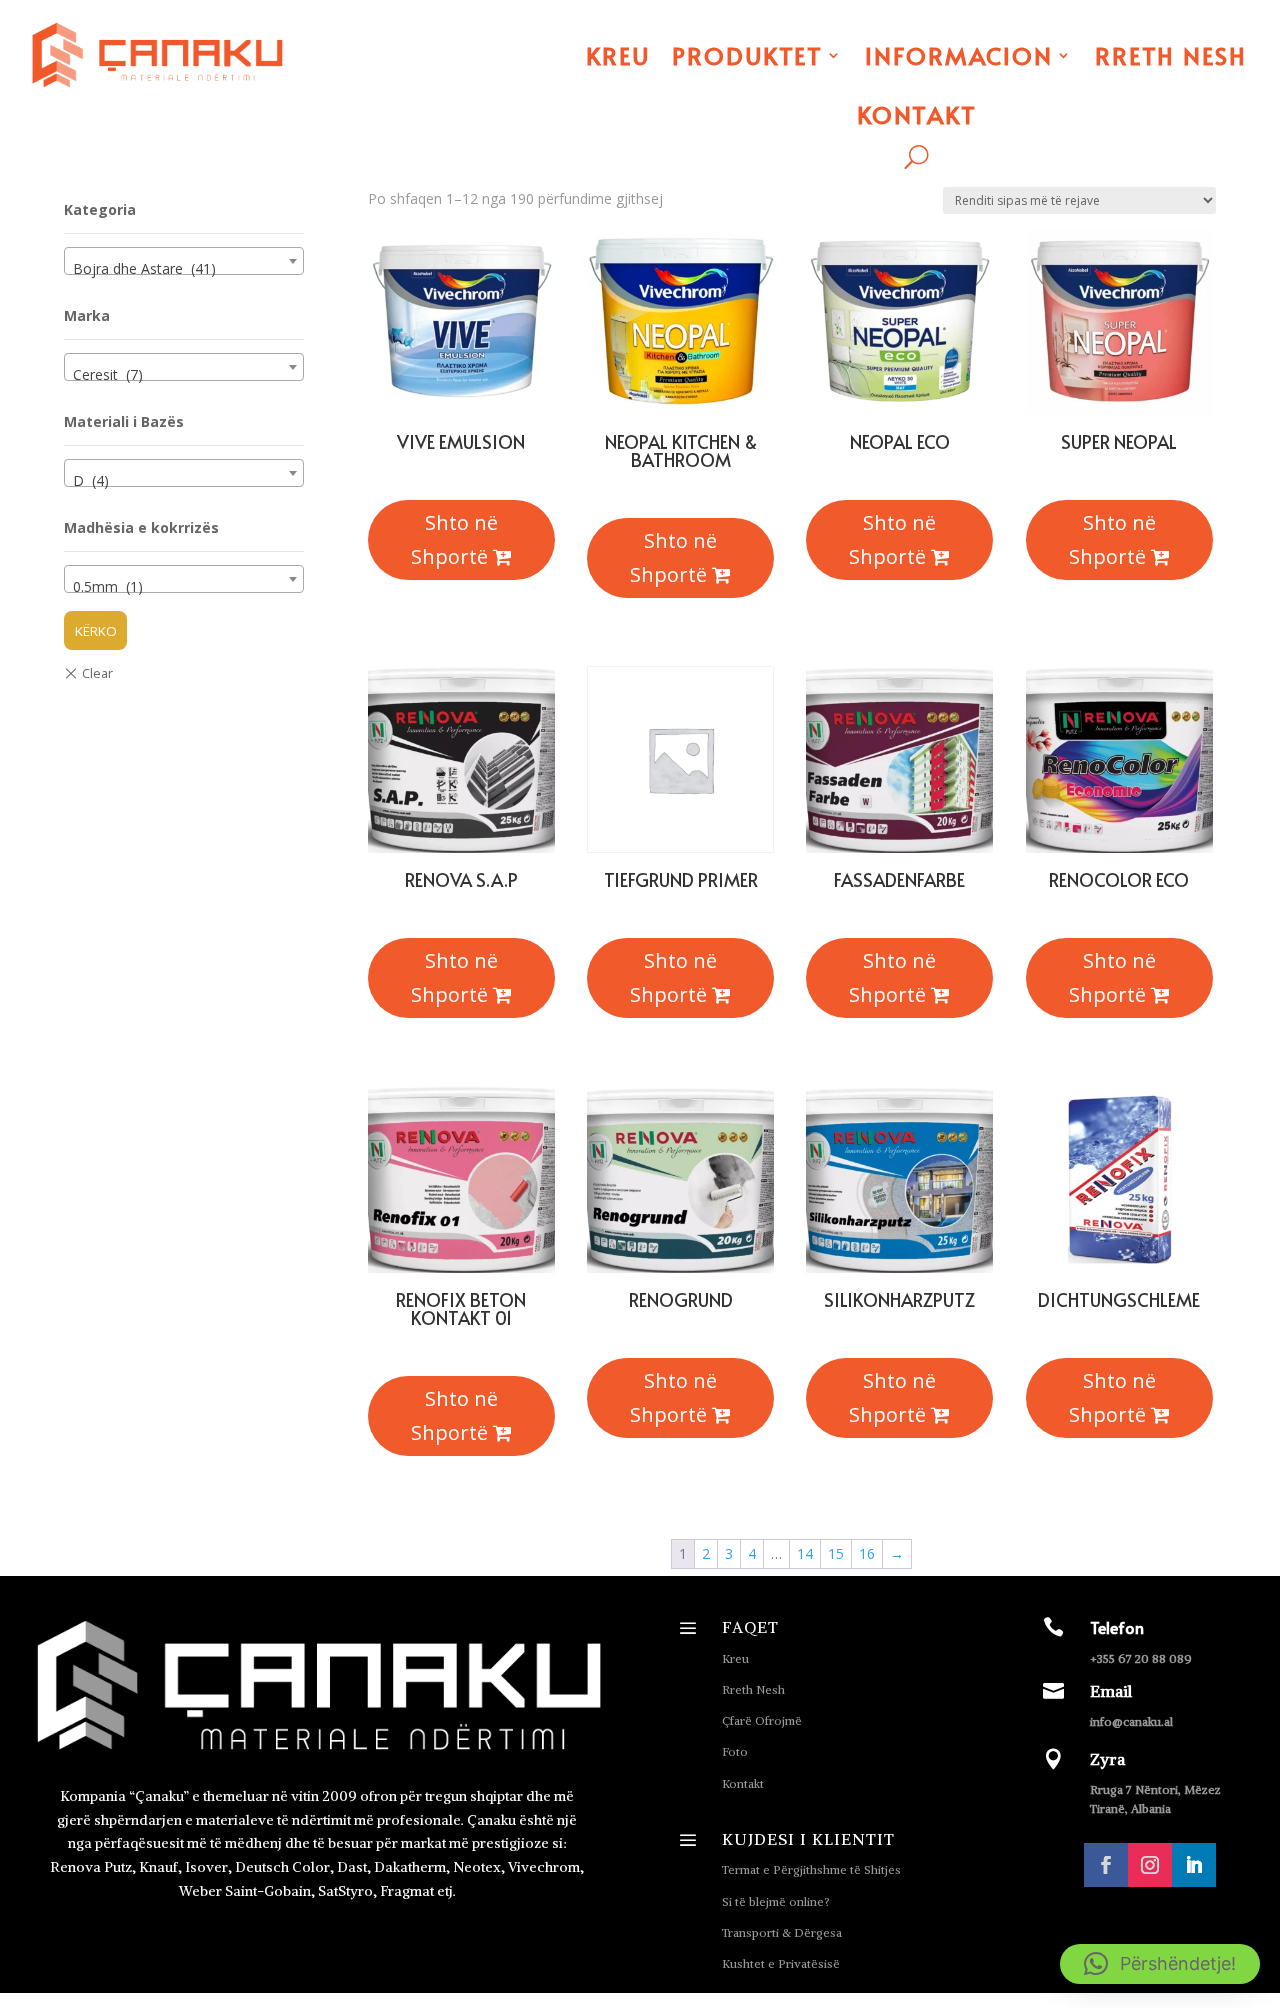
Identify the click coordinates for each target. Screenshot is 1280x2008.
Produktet (747, 55)
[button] (1160, 1964)
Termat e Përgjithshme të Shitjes (811, 1869)
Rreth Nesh (1171, 55)
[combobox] (184, 261)
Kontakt (917, 114)
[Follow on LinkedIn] (1194, 1865)
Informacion (959, 55)
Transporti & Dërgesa (782, 1932)
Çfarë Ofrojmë (762, 1720)
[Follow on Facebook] (1106, 1865)
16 (867, 1553)
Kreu (618, 55)
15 (836, 1553)
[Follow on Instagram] (1150, 1865)
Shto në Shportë (454, 539)
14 (805, 1553)
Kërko (96, 631)
